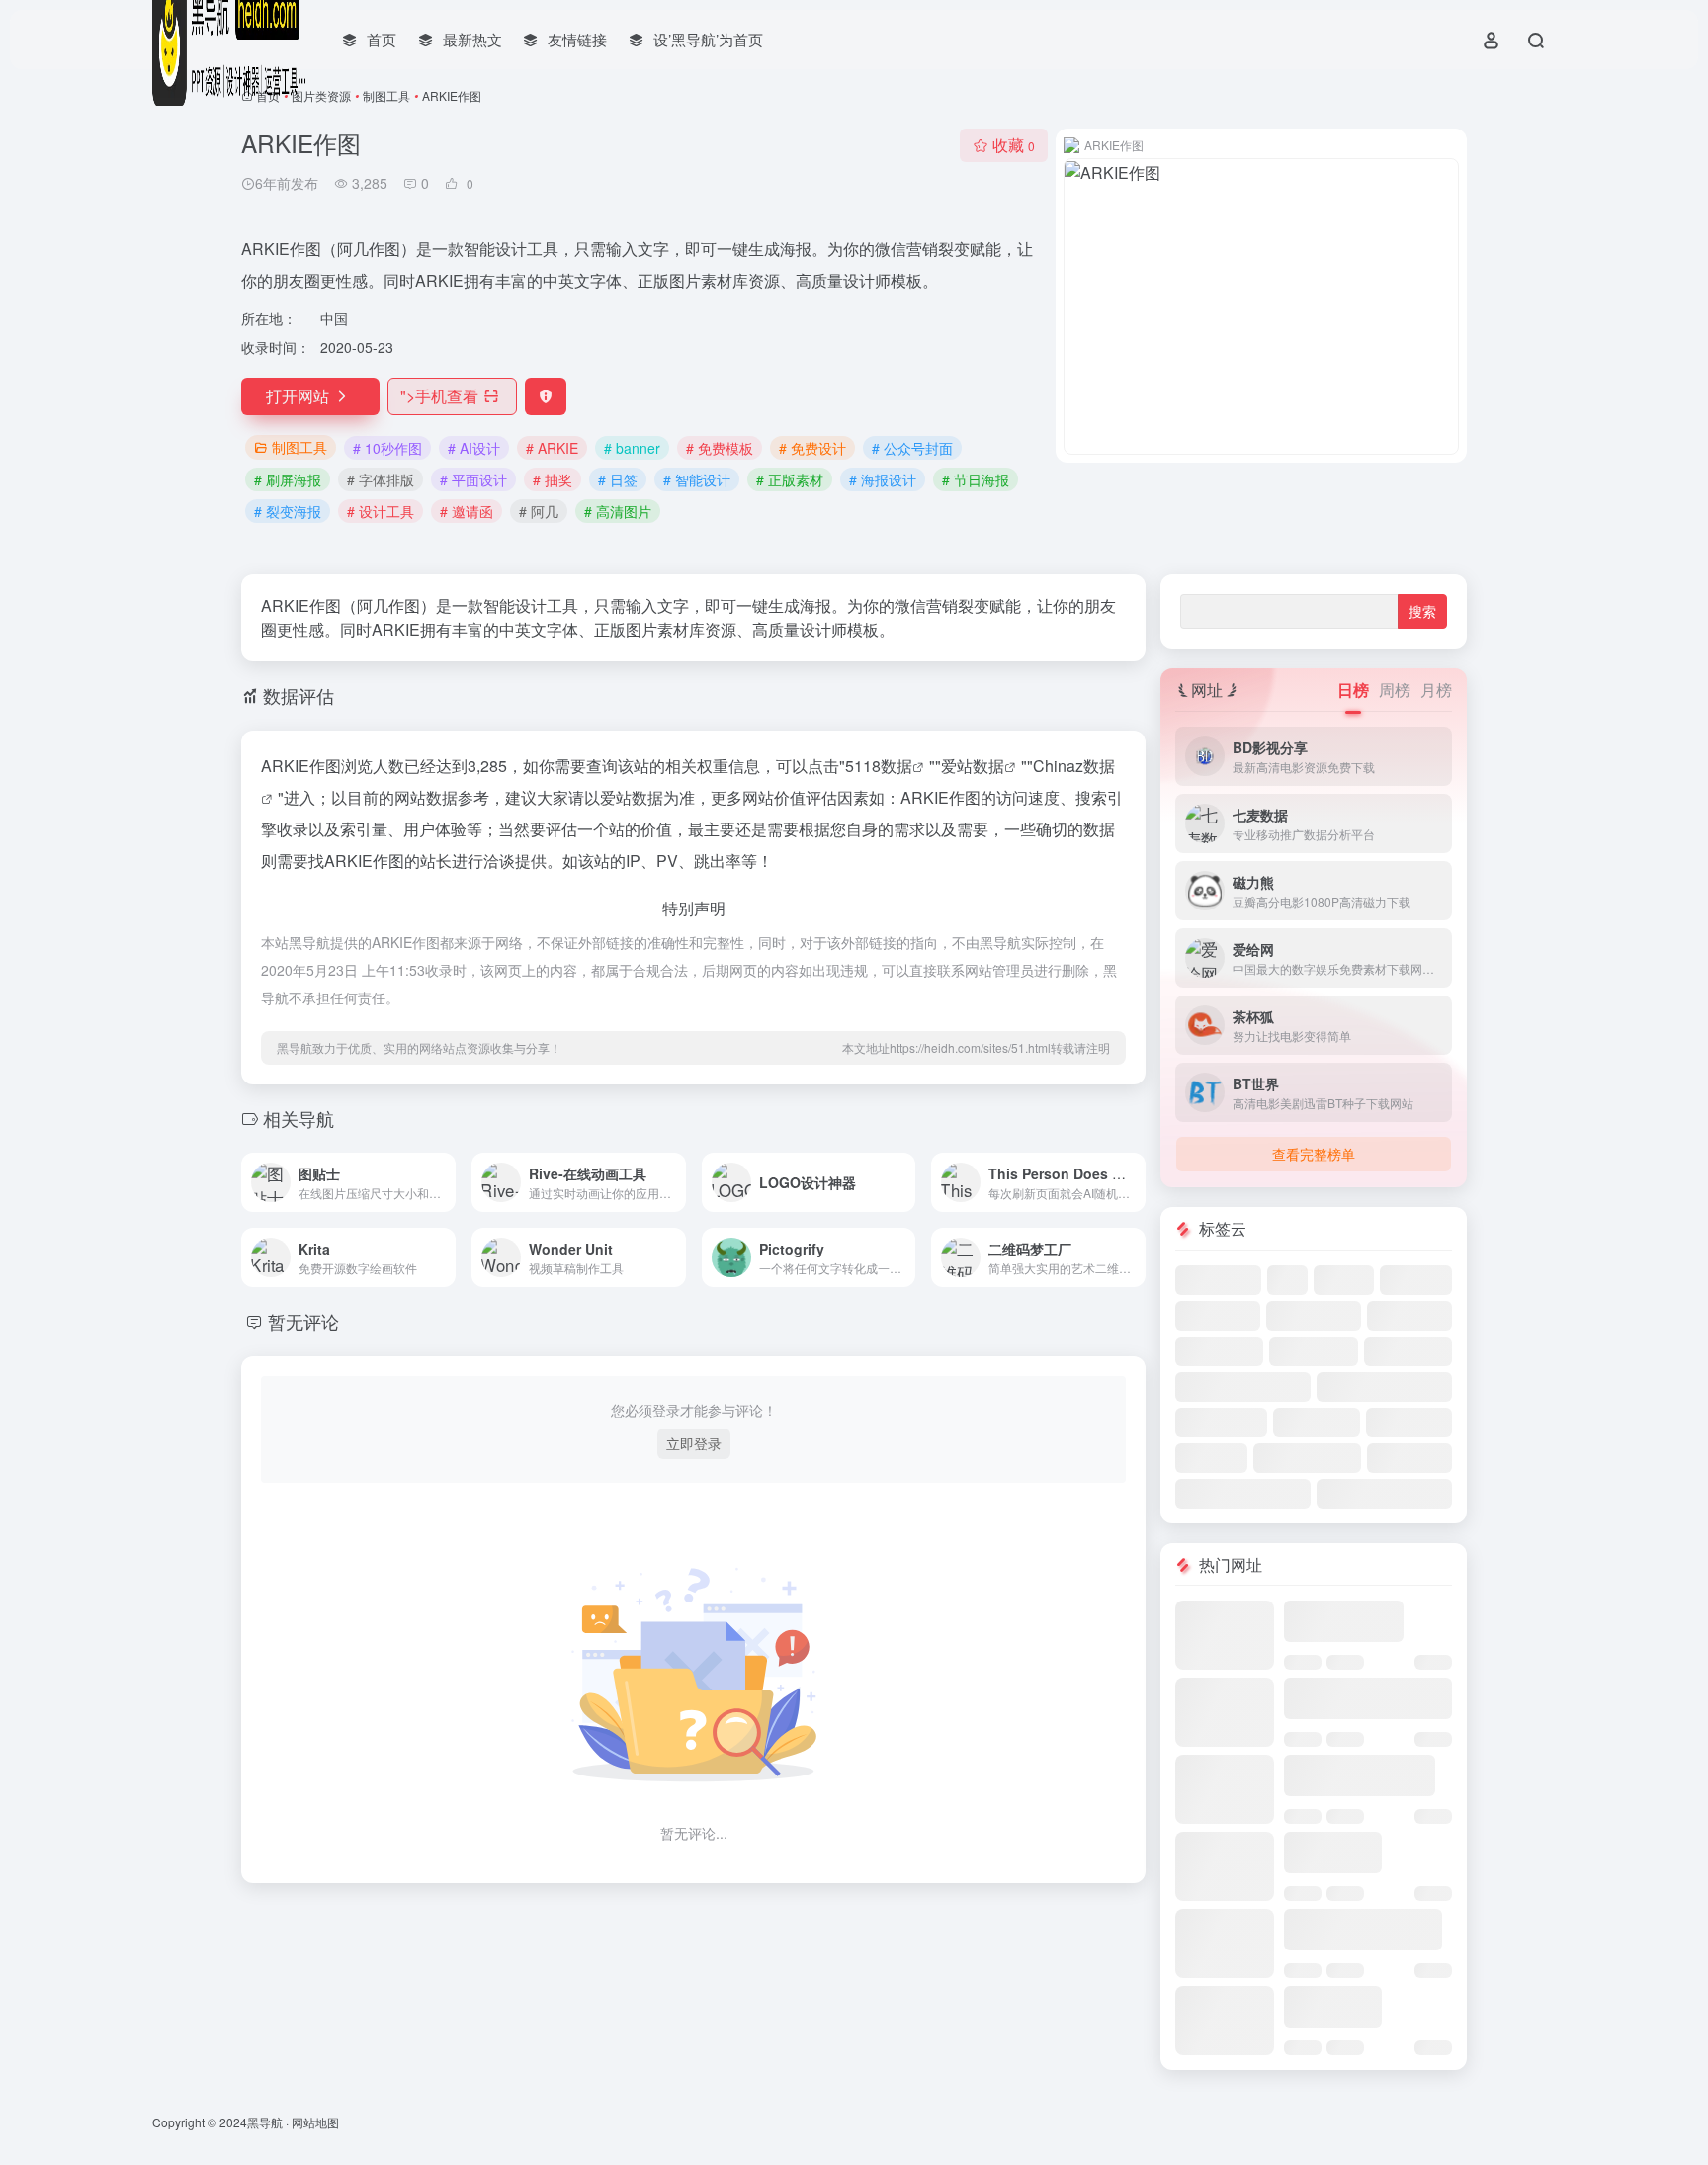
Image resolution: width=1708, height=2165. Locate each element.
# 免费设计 (812, 448)
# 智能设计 (697, 479)
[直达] (445, 1182)
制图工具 (386, 95)
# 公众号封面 (912, 448)
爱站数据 (973, 766)
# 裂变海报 (288, 511)
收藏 (1014, 145)
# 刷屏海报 (288, 479)
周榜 (1395, 690)
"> (439, 396)
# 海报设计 (883, 479)
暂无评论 (303, 1321)
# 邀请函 (467, 511)
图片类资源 (321, 95)
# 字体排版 (381, 479)
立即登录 (694, 1443)
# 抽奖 (553, 479)
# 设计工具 (381, 511)
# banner (632, 448)
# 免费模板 (720, 448)
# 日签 (618, 479)
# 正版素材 (790, 479)
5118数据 (879, 766)
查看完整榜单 (1314, 1154)
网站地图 (315, 2122)
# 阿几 (539, 511)
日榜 (1353, 690)
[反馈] (546, 396)
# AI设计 (474, 448)
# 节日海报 (976, 479)
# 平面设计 (473, 479)
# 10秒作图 (387, 448)
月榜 (1436, 690)
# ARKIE (552, 448)
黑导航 (265, 2122)
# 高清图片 (618, 511)
